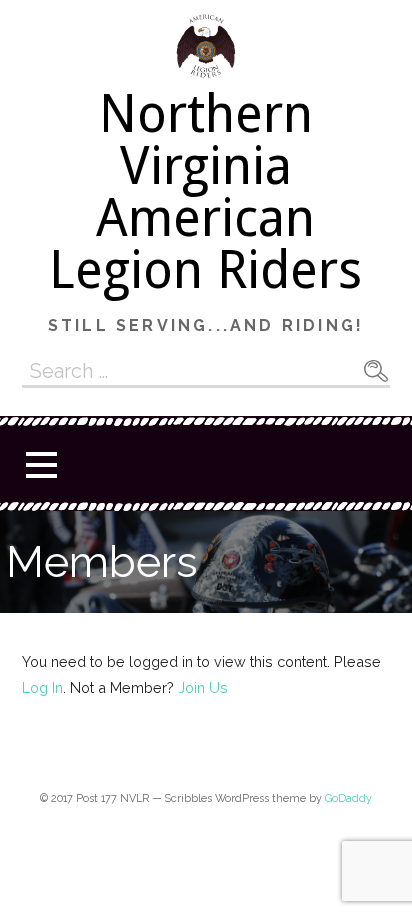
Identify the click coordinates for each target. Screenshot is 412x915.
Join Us (203, 687)
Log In (42, 687)
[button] (41, 464)
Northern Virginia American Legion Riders (205, 192)
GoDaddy (348, 798)
